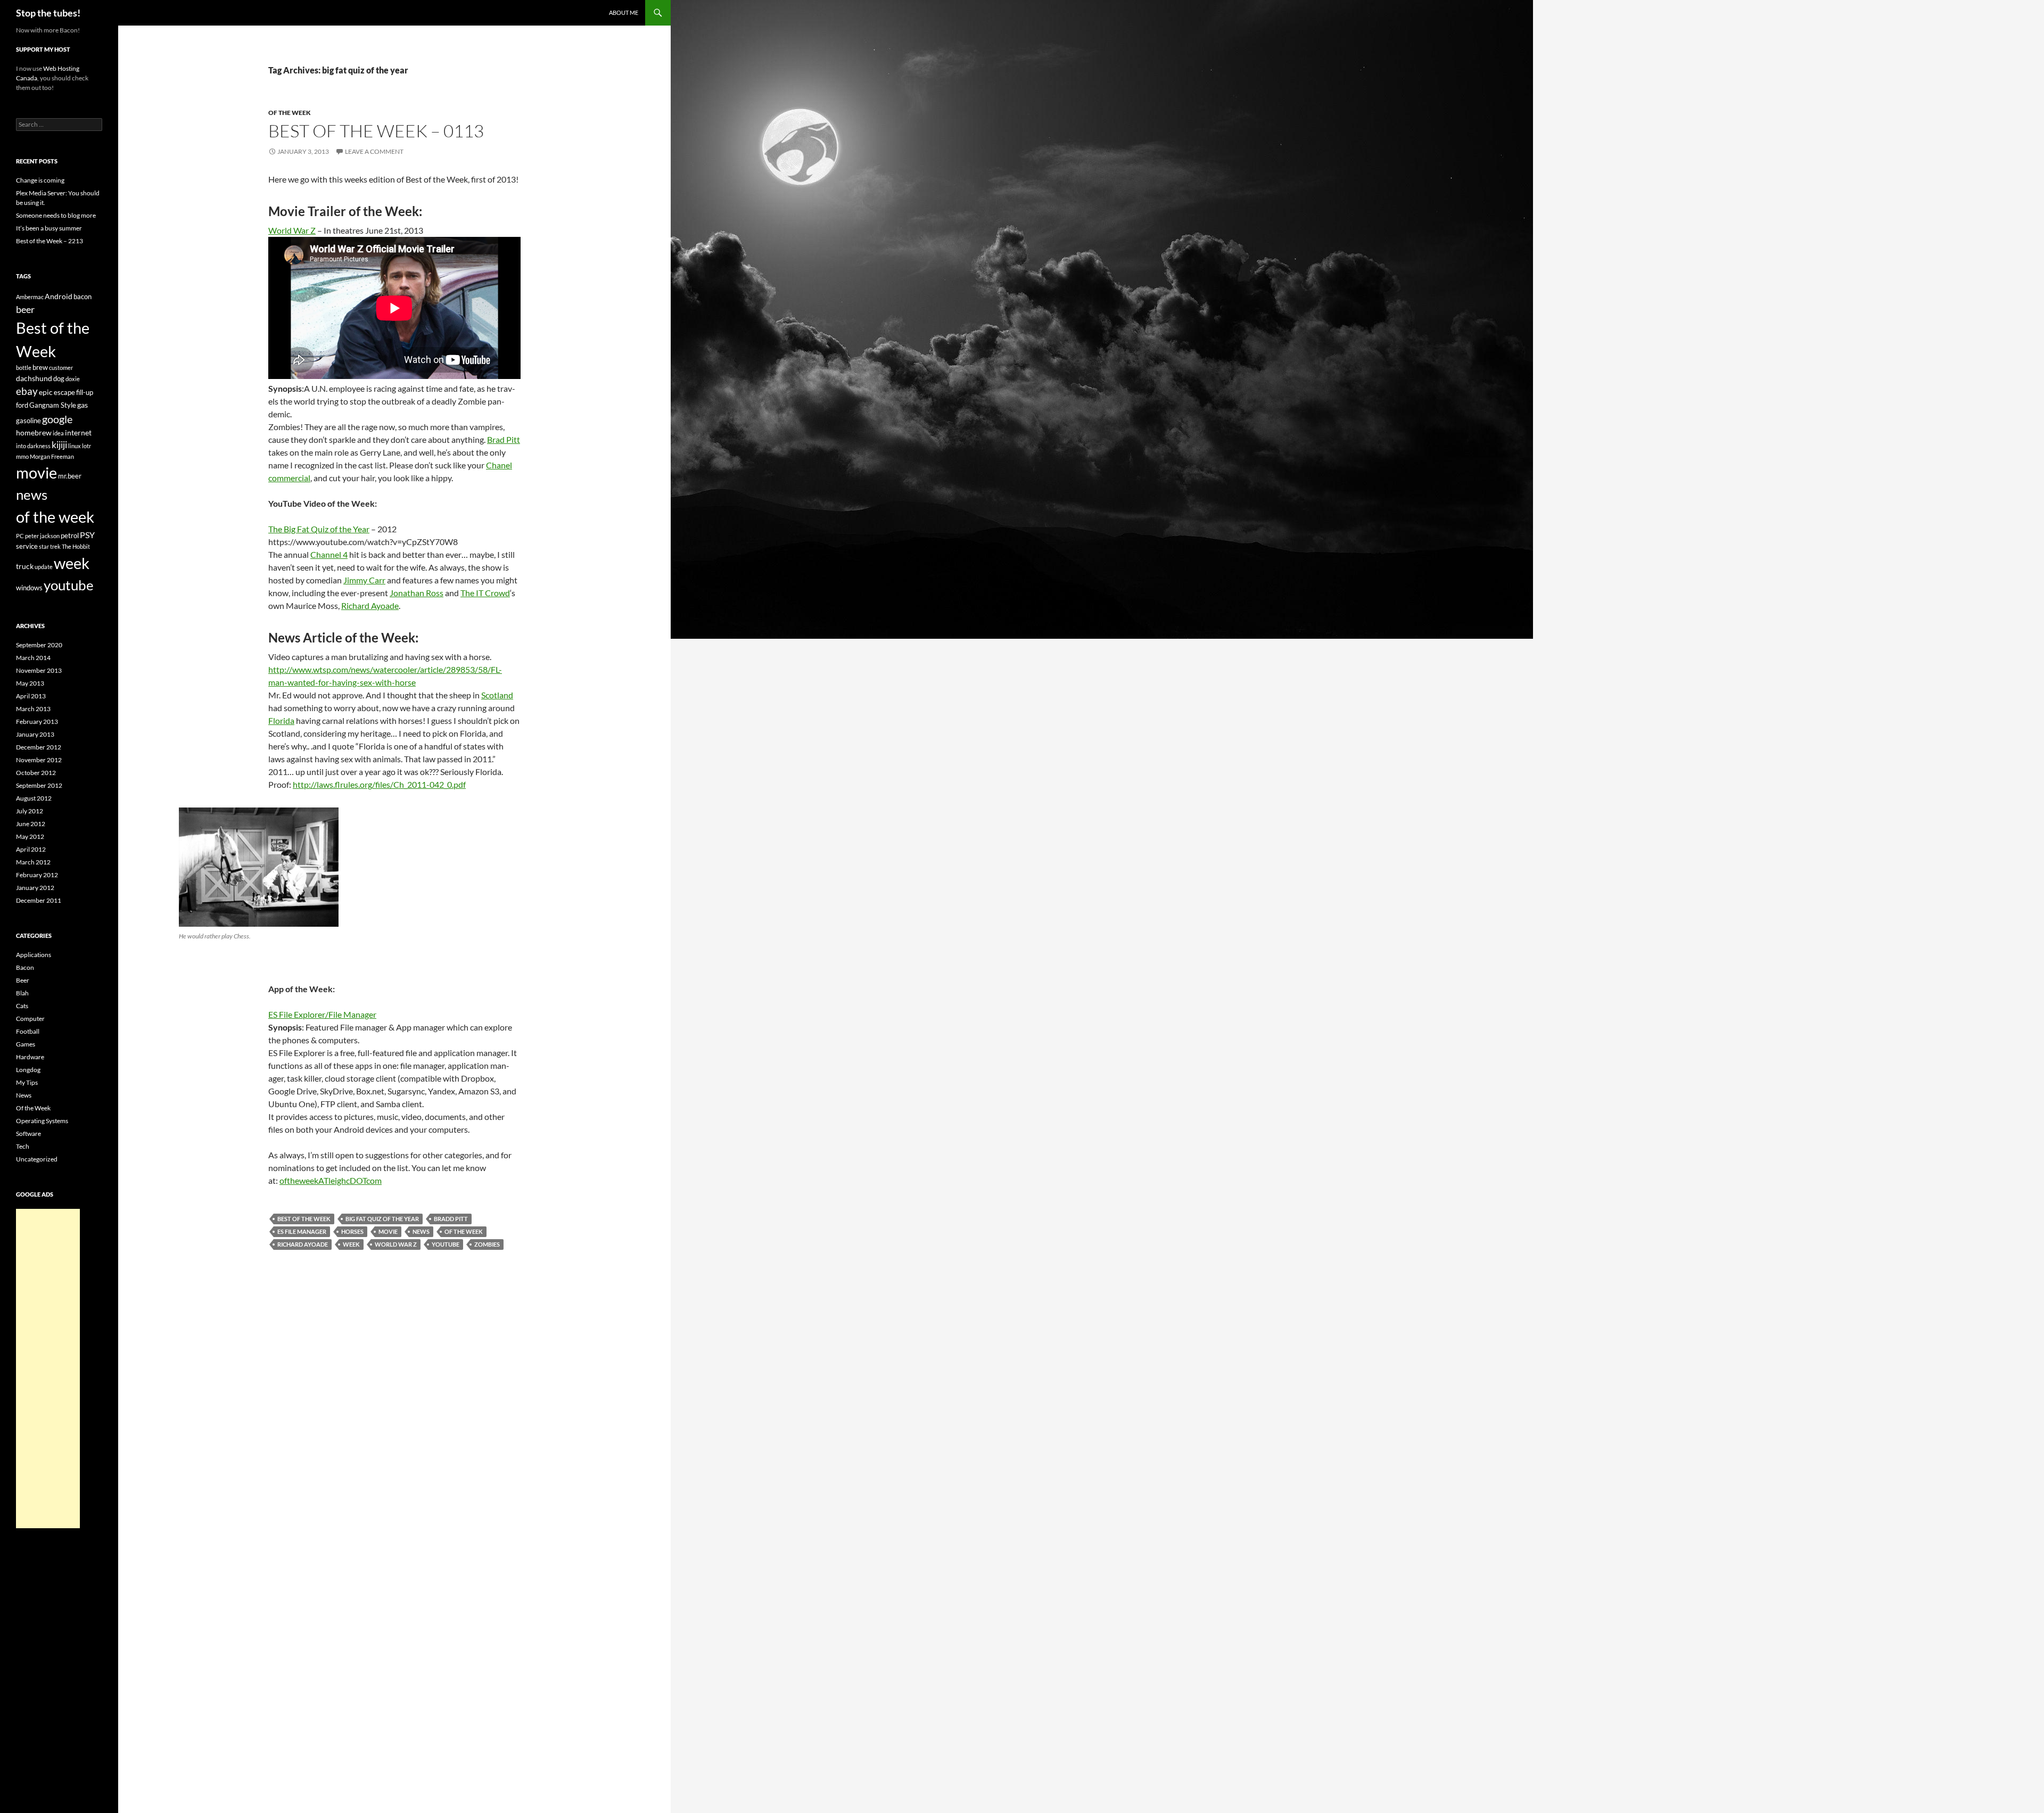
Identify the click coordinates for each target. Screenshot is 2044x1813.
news (421, 1231)
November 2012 (39, 760)
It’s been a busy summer (49, 228)
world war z (396, 1244)
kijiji (59, 445)
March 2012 (33, 862)
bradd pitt (451, 1219)
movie (388, 1231)
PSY (87, 535)
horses (352, 1231)
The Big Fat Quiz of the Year (319, 529)
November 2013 (39, 670)
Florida (281, 720)
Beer (23, 980)
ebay (27, 391)
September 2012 (39, 785)
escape (64, 392)
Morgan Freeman (52, 456)
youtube (446, 1244)
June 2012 (31, 824)
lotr (86, 446)
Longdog (28, 1070)
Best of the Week (304, 1219)
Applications (34, 955)
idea (58, 433)
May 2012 (30, 837)
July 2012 (30, 811)
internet (78, 432)
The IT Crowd (485, 593)
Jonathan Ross (417, 593)
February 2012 (37, 875)
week (351, 1244)
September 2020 (39, 645)
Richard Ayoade (370, 605)
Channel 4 (329, 554)
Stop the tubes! (48, 13)
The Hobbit (76, 546)
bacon (83, 296)
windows (29, 588)
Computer (30, 1019)
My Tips (27, 1082)
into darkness (33, 446)
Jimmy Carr (364, 580)
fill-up (85, 392)
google (57, 419)
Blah (22, 993)
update (44, 567)
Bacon (25, 967)
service (27, 546)
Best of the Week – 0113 (376, 131)
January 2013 (35, 734)
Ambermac (30, 297)
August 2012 (34, 798)
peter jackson (42, 536)
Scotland (497, 695)
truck (25, 566)
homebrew (34, 432)
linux (75, 446)
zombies (487, 1244)
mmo (22, 456)
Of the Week (290, 113)
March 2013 (33, 709)
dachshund (34, 378)
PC (20, 536)
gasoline (28, 421)
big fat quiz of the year (382, 1219)
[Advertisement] (48, 1369)
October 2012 (36, 773)
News (24, 1095)
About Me (624, 13)
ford (22, 405)
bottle (24, 368)
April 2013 (31, 696)
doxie (73, 379)
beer (25, 309)
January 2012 (35, 888)
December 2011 (39, 900)
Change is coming (40, 180)
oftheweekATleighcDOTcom (331, 1180)
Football (28, 1031)
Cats (22, 1006)
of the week (464, 1231)
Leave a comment (374, 151)
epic (46, 392)
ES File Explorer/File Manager (322, 1014)
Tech (23, 1146)
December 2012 (39, 747)
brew (40, 367)
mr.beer (70, 476)
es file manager (302, 1231)
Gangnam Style (53, 405)
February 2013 (37, 722)
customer (61, 368)
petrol (70, 535)
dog (59, 378)
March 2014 (33, 658)
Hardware (30, 1057)
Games (26, 1044)
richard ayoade (303, 1244)
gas (83, 405)
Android (59, 296)
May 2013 (30, 683)
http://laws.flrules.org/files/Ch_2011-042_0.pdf (379, 784)
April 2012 (31, 849)
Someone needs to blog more (56, 215)
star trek (50, 546)
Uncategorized (37, 1159)
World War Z (292, 230)
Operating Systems (42, 1121)
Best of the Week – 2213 (50, 241)
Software (28, 1134)
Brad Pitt (504, 439)
